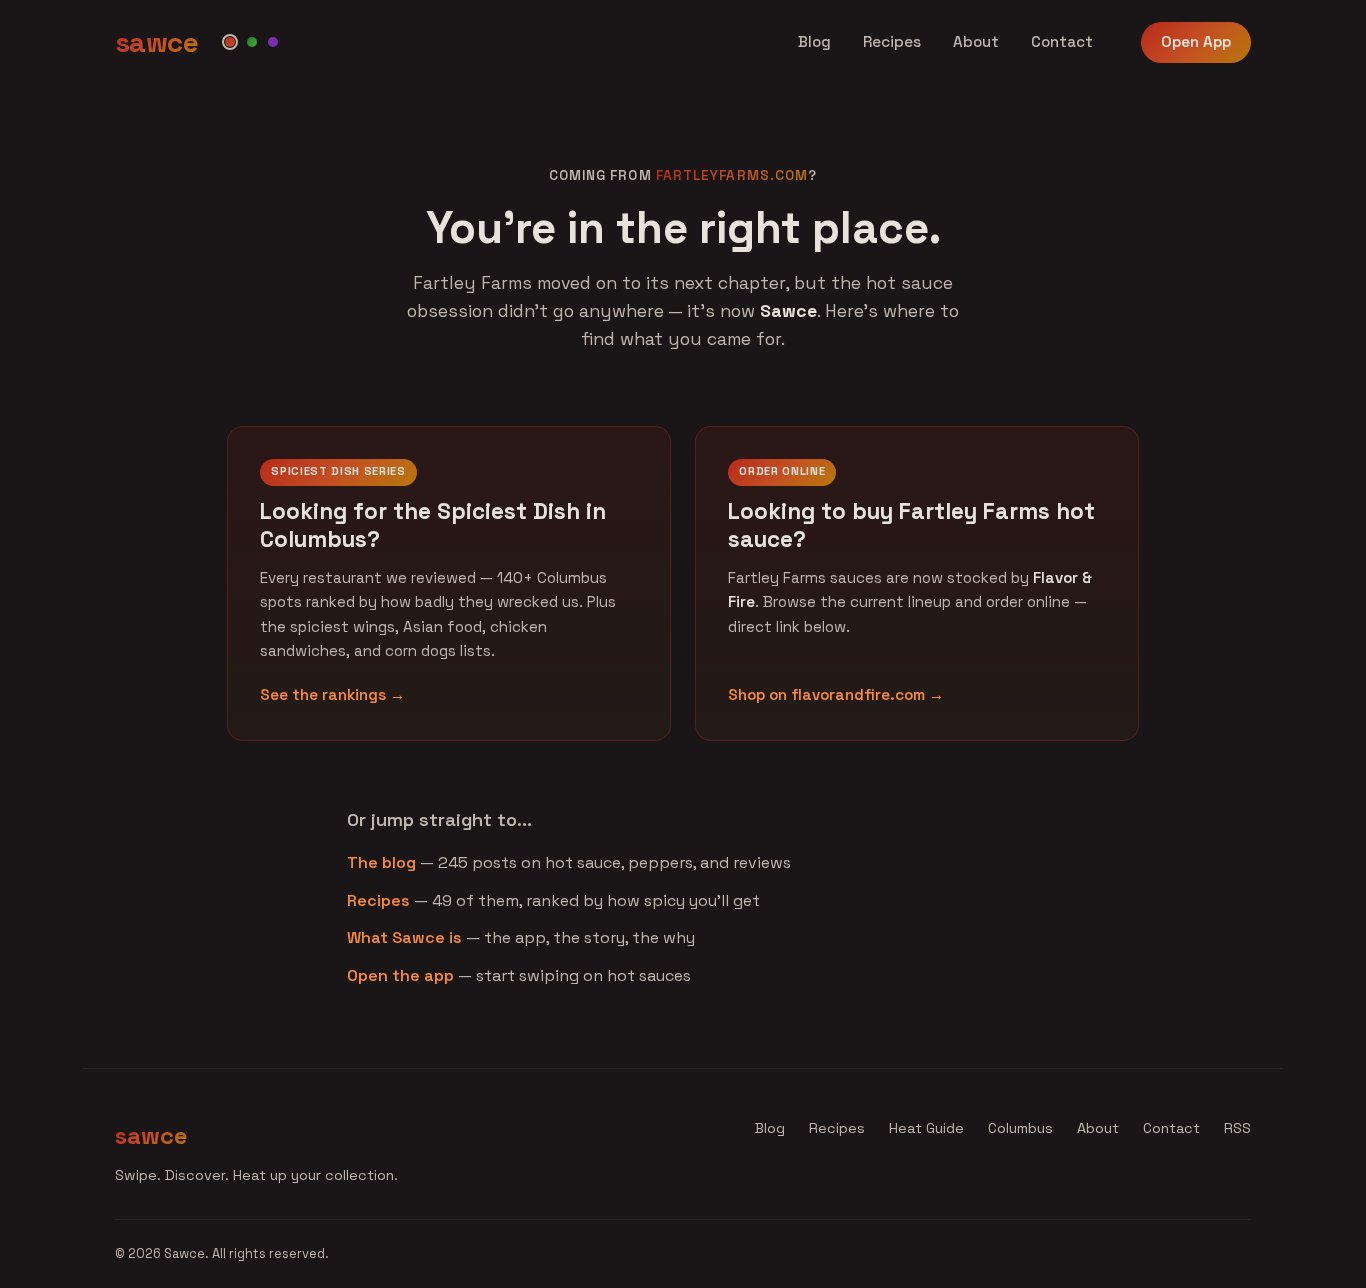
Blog (814, 41)
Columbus (1020, 1128)
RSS (1237, 1128)
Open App (1196, 41)
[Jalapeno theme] (252, 42)
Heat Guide (926, 1128)
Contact (1062, 41)
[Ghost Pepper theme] (273, 42)
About (976, 41)
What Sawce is (404, 937)
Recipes (892, 41)
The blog (381, 862)
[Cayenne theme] (230, 42)
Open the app (400, 975)
